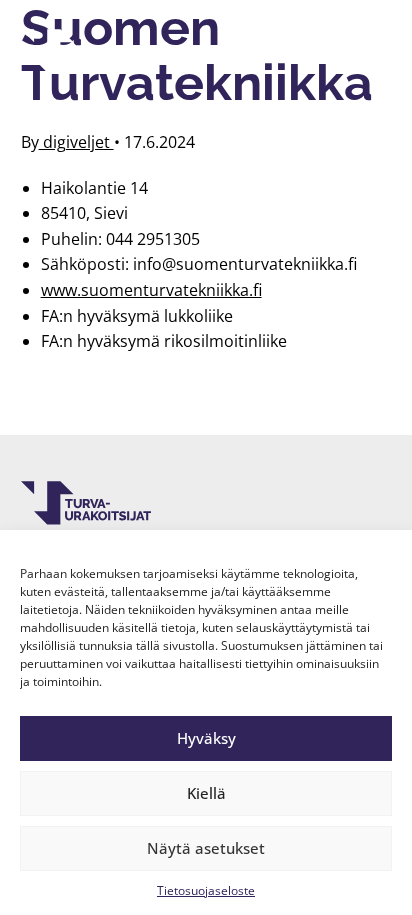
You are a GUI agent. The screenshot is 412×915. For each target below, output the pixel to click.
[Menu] (365, 51)
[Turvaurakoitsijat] (86, 51)
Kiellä (206, 793)
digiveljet (76, 142)
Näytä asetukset (206, 848)
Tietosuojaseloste (206, 890)
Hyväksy (206, 738)
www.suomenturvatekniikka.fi (151, 290)
